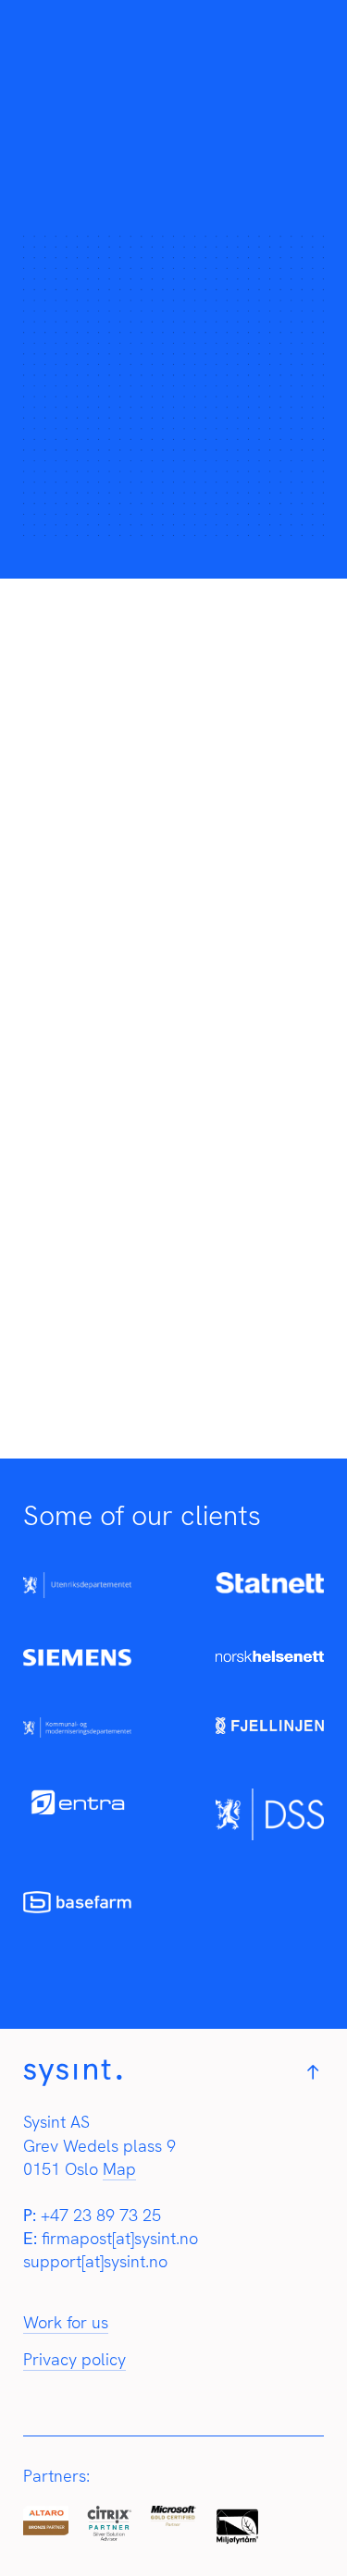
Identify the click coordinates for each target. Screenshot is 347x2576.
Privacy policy (74, 2359)
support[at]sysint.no (95, 2261)
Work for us (66, 2322)
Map (119, 2169)
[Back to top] (313, 2074)
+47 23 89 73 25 (101, 2215)
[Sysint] (73, 2081)
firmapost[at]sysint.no (120, 2238)
